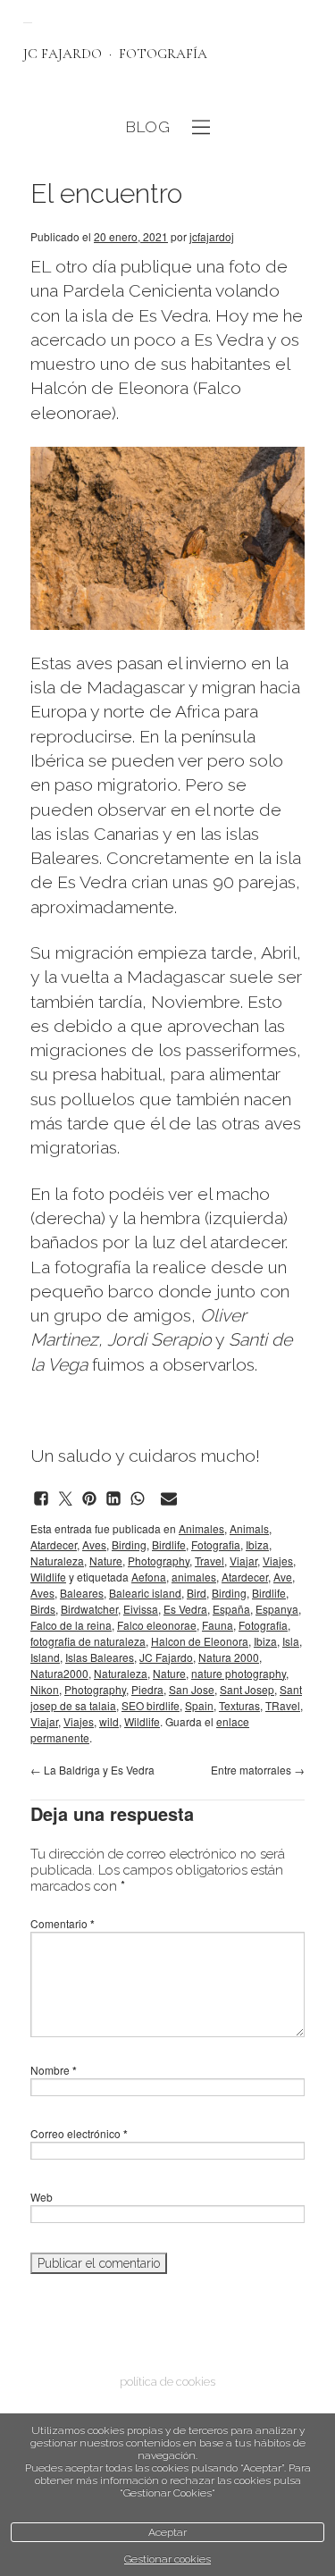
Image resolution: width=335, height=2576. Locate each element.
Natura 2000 (229, 1657)
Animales (201, 1528)
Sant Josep (247, 1689)
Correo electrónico (79, 2133)
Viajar (243, 1561)
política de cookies (167, 2382)
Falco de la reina (71, 1625)
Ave (283, 1577)
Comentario (63, 1923)
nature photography (239, 1673)
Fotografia (216, 1544)
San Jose (192, 1689)
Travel (209, 1561)
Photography (159, 1561)
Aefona (149, 1577)
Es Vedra (185, 1609)
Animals (249, 1528)
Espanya (277, 1609)
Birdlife (169, 1544)
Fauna (218, 1625)
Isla (291, 1641)
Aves (94, 1544)
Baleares (82, 1593)
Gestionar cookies (167, 2559)
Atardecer (54, 1544)
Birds (43, 1609)
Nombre (54, 2070)
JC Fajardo (166, 1657)
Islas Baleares (100, 1657)
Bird (197, 1593)
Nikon (45, 1689)
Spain (199, 1705)
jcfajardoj (212, 236)
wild (109, 1721)
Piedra (147, 1689)
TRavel (283, 1705)
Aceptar (167, 2532)
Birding (129, 1544)
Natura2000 (59, 1673)
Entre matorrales (258, 1770)
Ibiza (257, 1544)
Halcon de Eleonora (200, 1641)
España (231, 1609)
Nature (106, 1561)
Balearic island (145, 1593)
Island (45, 1657)
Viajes (278, 1561)
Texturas (239, 1705)
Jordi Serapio (159, 1340)
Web (42, 2197)
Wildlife (48, 1577)
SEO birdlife (151, 1705)
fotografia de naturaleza (88, 1641)
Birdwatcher (89, 1609)
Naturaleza (57, 1561)
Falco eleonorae (157, 1625)
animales (194, 1577)
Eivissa (141, 1609)
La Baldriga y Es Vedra (92, 1770)
